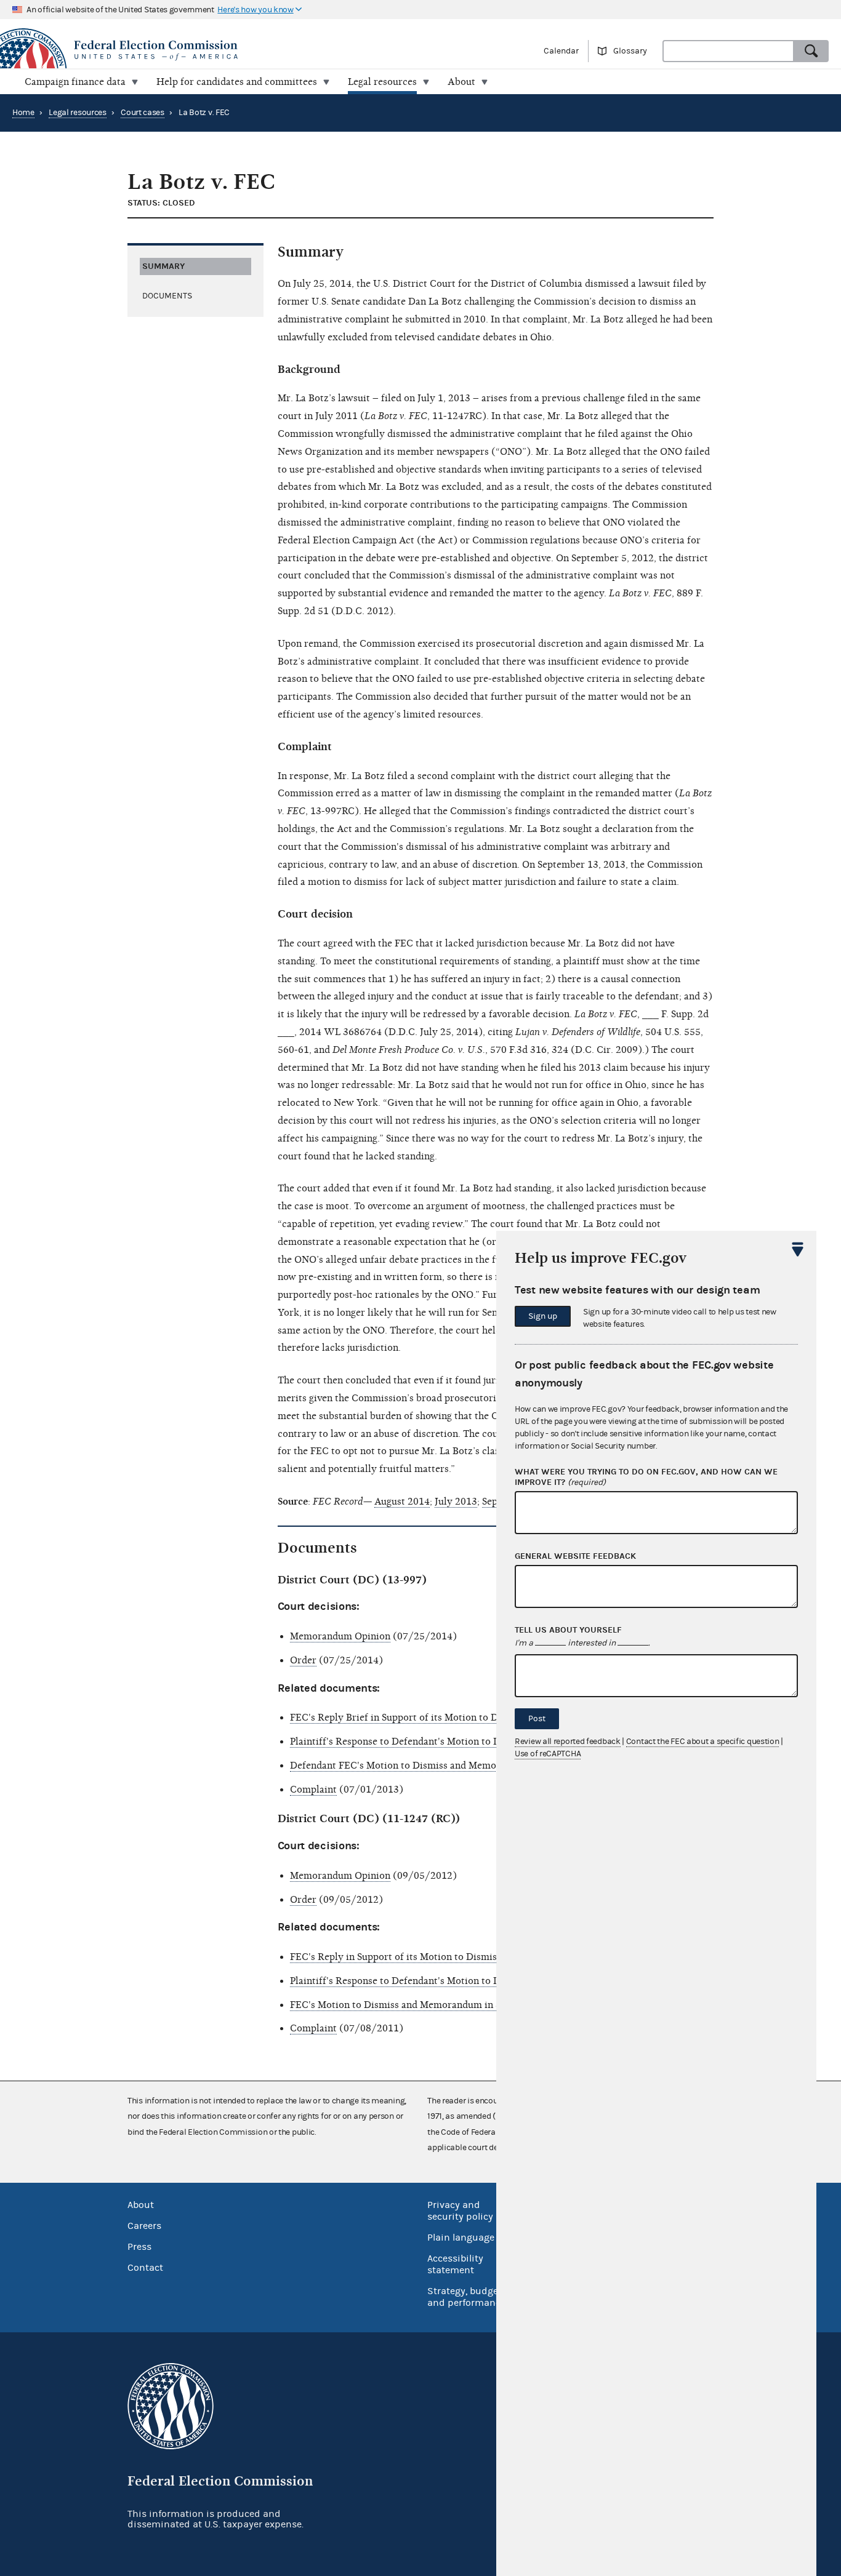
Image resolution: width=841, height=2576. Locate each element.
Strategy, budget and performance (466, 2297)
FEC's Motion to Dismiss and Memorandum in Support (410, 2005)
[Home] (210, 50)
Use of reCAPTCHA (548, 1754)
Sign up (543, 1316)
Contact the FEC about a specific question (703, 1742)
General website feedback (575, 1556)
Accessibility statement (455, 2264)
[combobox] (728, 51)
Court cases (143, 113)
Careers (144, 2226)
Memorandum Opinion (340, 1636)
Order (303, 1660)
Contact (145, 2268)
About (141, 2205)
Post (537, 1719)
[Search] (811, 51)
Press (139, 2247)
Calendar (561, 51)
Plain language (461, 2238)
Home (23, 113)
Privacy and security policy (460, 2211)
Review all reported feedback (568, 1742)
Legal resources (78, 113)
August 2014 (402, 1502)
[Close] (798, 1249)
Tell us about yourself (568, 1630)
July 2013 (456, 1502)
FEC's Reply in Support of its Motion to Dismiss (396, 1957)
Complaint (313, 1790)
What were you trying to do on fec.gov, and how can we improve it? (646, 1477)
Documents (167, 296)
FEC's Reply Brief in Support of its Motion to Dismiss (408, 1718)
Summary (163, 266)
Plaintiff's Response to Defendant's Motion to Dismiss (409, 1742)
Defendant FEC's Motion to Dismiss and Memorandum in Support (435, 1766)
